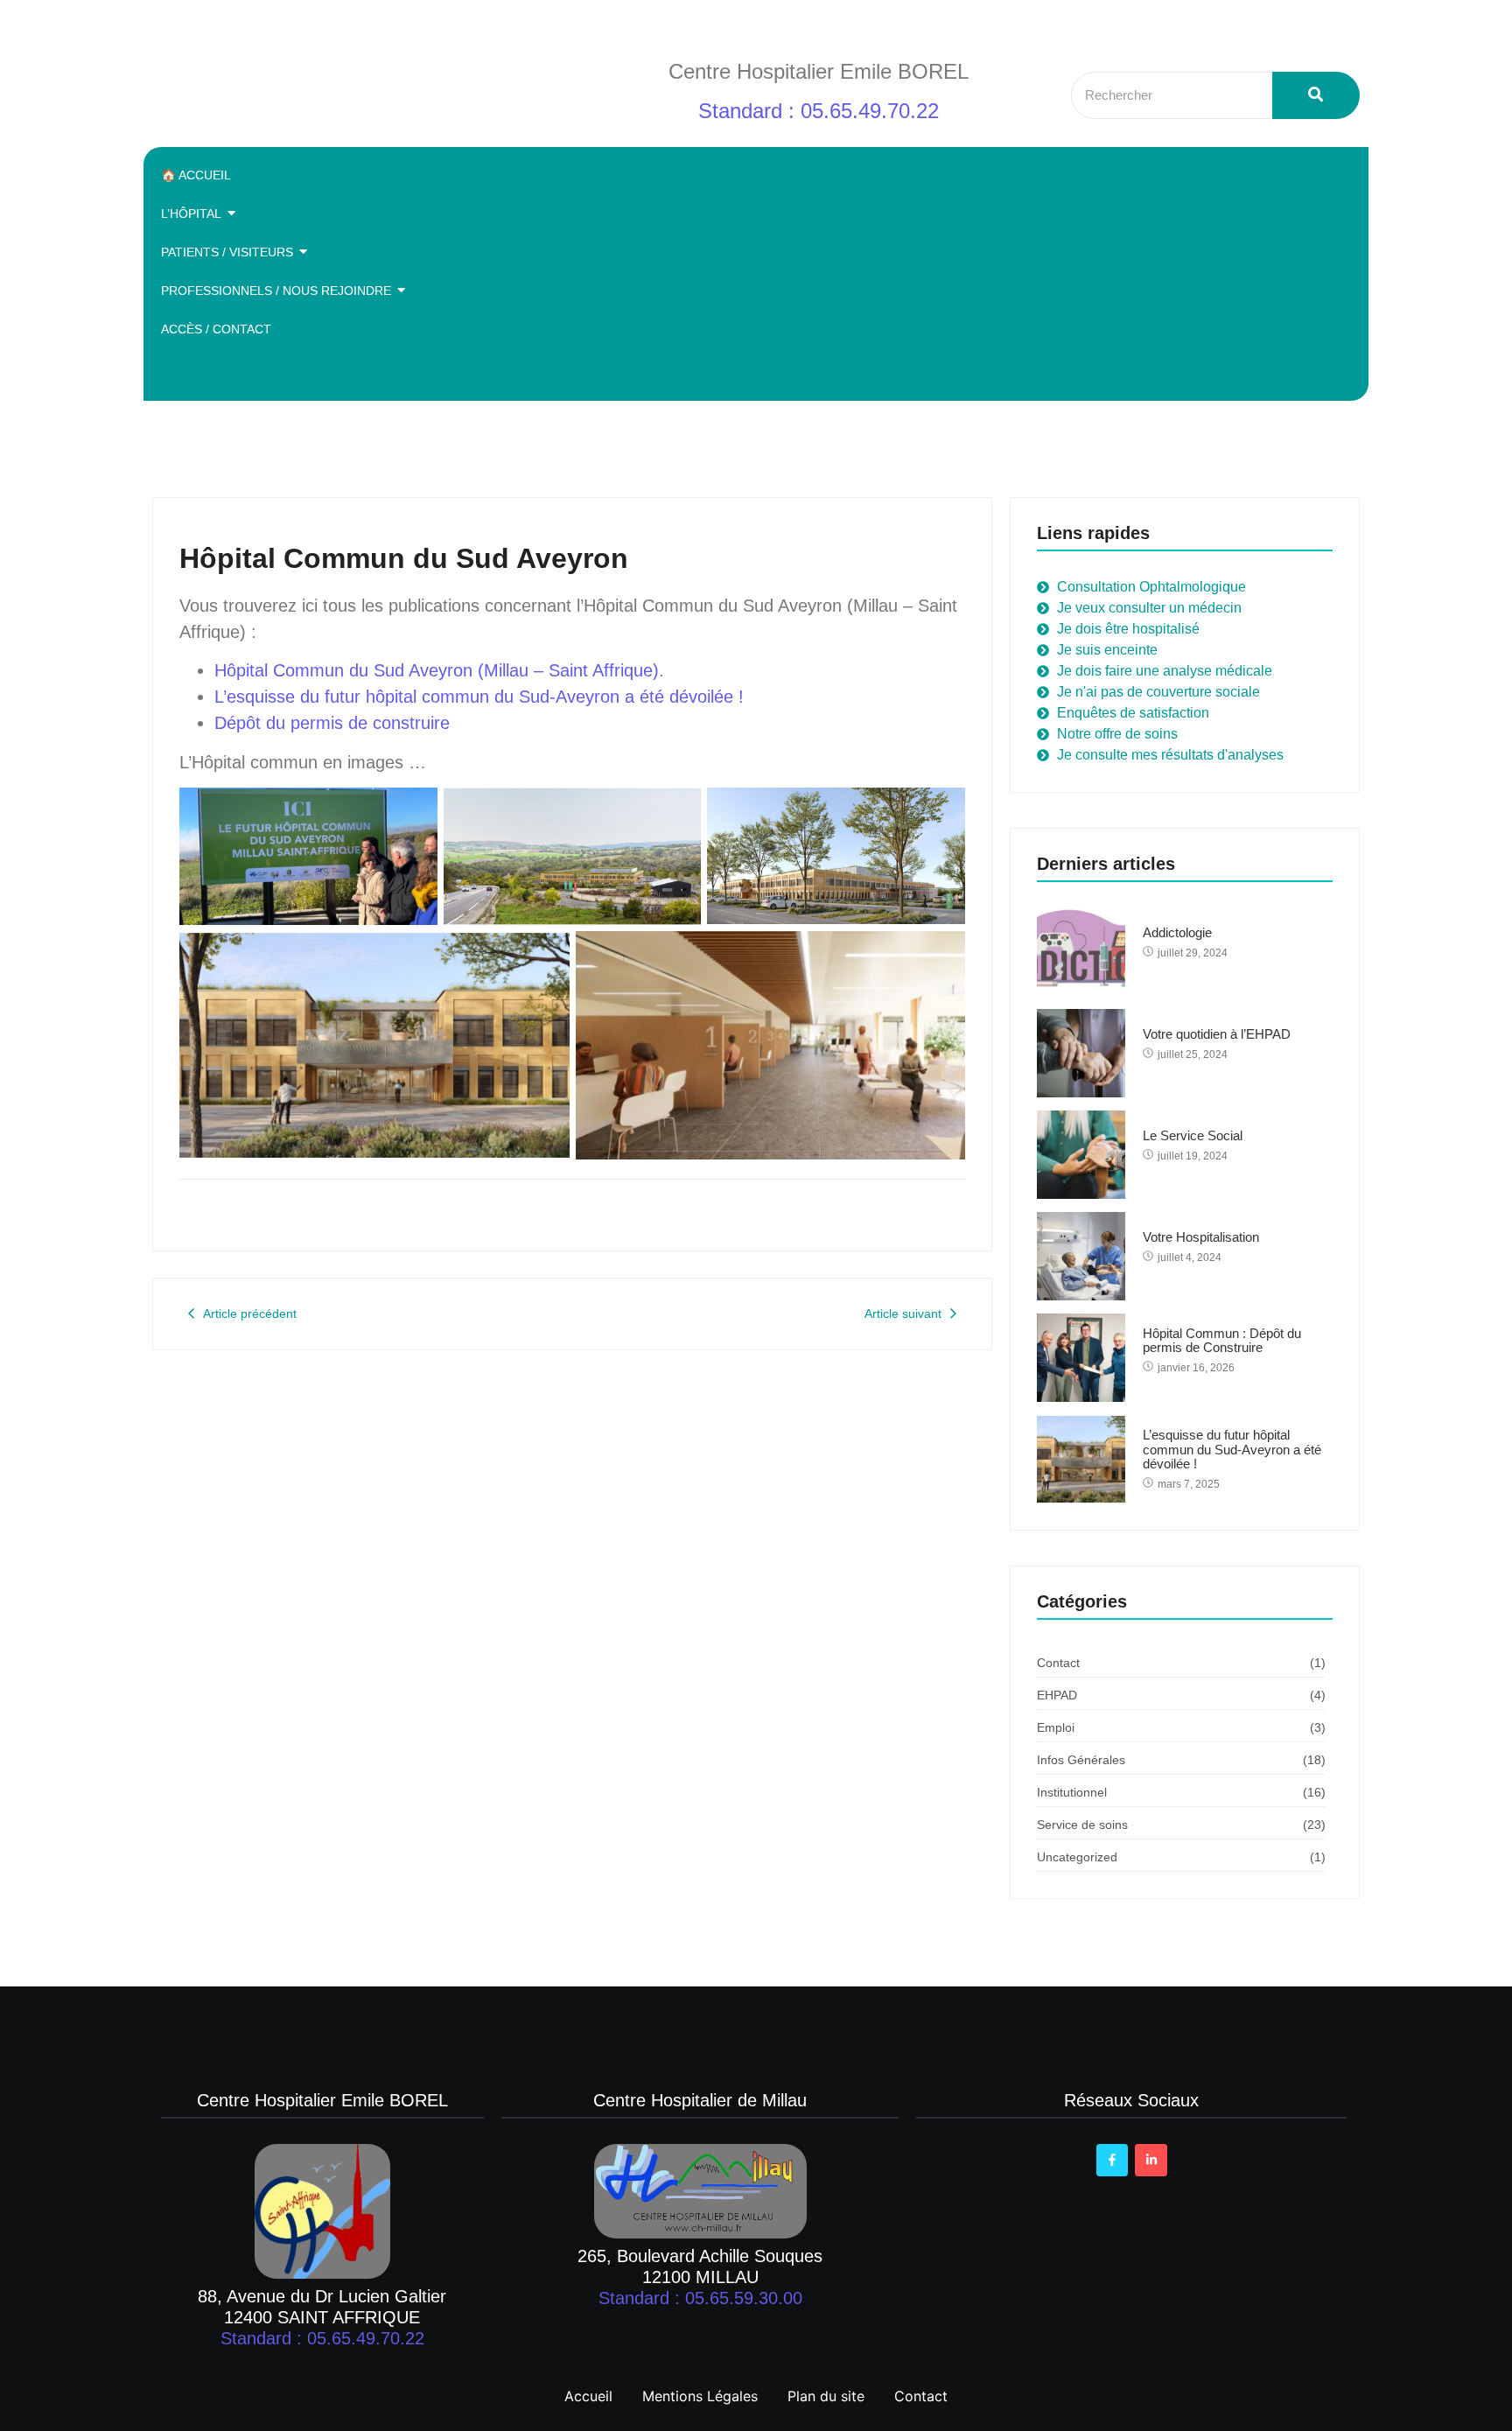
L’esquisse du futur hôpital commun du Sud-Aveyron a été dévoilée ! (479, 697)
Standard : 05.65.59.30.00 (700, 2298)
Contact (921, 2396)
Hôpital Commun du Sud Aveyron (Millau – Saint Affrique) (437, 670)
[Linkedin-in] (1151, 2160)
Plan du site (826, 2396)
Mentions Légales (700, 2396)
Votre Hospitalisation (1201, 1237)
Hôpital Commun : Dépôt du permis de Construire (1222, 1341)
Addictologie (1177, 933)
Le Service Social (1193, 1136)
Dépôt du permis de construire (332, 723)
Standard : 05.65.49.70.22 (819, 111)
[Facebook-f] (1112, 2160)
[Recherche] (1316, 96)
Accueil (588, 2396)
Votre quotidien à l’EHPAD (1217, 1034)
